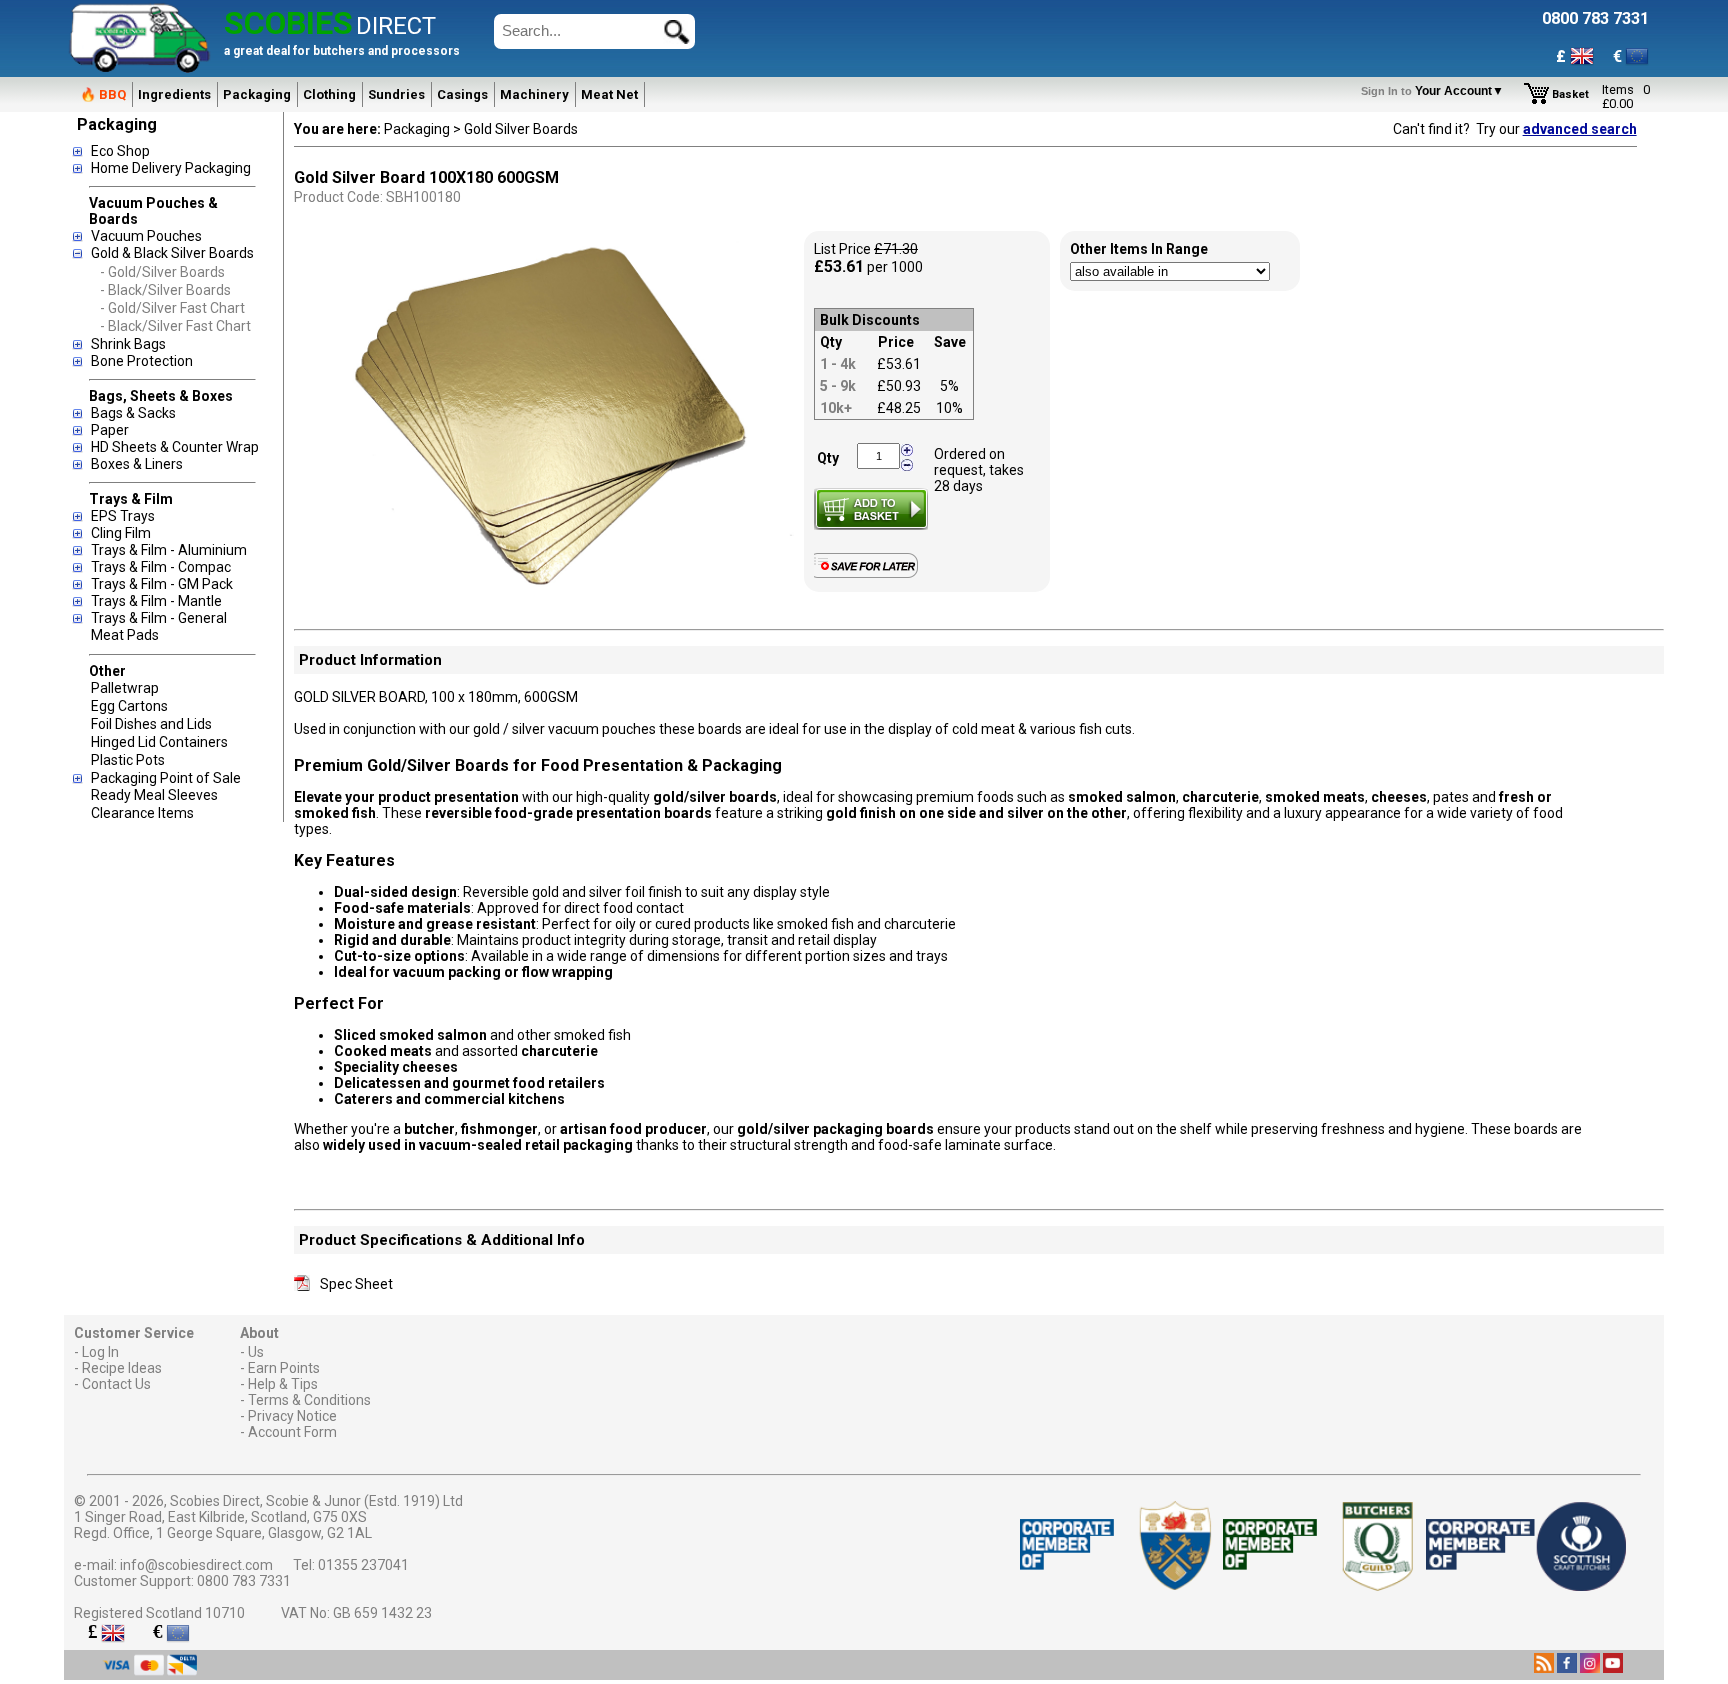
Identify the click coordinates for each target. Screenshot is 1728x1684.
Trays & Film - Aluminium (169, 550)
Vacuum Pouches (146, 236)
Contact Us (116, 1384)
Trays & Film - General (159, 618)
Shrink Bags (128, 344)
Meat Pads (125, 635)
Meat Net (609, 94)
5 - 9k (838, 386)
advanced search (1580, 129)
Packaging (257, 94)
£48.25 (899, 408)
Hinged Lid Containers (159, 742)
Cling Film (121, 533)
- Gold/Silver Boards (162, 272)
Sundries (396, 94)
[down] (907, 464)
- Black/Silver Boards (165, 290)
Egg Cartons (129, 706)
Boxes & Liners (137, 464)
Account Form (292, 1432)
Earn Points (284, 1368)
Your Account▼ (1435, 91)
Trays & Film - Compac (161, 567)
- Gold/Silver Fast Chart (172, 308)
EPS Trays (123, 516)
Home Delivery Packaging (171, 168)
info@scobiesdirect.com (196, 1565)
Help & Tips (283, 1384)
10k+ (836, 408)
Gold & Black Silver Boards (172, 253)
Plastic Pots (128, 760)
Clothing (329, 94)
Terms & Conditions (309, 1400)
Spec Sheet (356, 1284)
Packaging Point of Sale (166, 778)
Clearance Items (142, 813)
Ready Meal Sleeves (154, 795)
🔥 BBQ (103, 94)
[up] (907, 450)
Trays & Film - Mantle (156, 601)
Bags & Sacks (133, 413)
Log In (100, 1352)
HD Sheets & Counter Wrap (175, 447)
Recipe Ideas (122, 1368)
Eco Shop (120, 151)
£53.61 (899, 364)
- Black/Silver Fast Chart (175, 326)
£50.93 (899, 386)
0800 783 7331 (244, 1581)
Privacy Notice (292, 1416)
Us (256, 1352)
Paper (110, 430)
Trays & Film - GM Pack (162, 584)
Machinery (534, 94)
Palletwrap (125, 688)
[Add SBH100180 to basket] (871, 509)
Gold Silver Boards (521, 129)
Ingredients (174, 94)
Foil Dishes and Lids (151, 724)
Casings (462, 94)
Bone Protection (142, 361)
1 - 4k (838, 364)
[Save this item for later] (870, 574)
